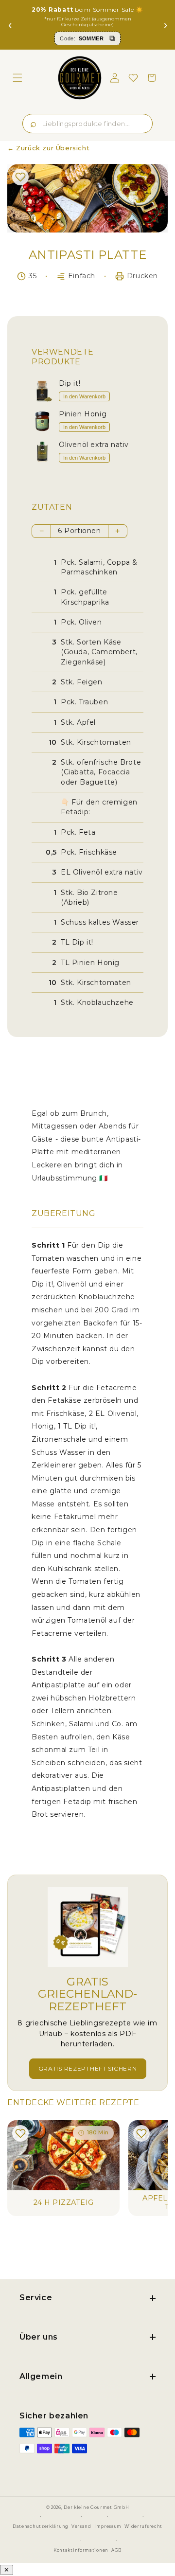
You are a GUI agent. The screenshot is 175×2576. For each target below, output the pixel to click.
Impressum (108, 2526)
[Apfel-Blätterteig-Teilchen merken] (141, 2133)
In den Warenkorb (84, 396)
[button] (17, 78)
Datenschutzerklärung (41, 2526)
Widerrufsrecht (143, 2526)
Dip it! (70, 384)
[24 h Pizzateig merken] (20, 2133)
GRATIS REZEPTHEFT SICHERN (88, 2068)
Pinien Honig (83, 414)
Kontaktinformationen (81, 2550)
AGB (116, 2550)
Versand (81, 2526)
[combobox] (87, 124)
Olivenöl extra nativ (94, 445)
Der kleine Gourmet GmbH (96, 2507)
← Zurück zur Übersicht (48, 148)
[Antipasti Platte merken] (20, 177)
